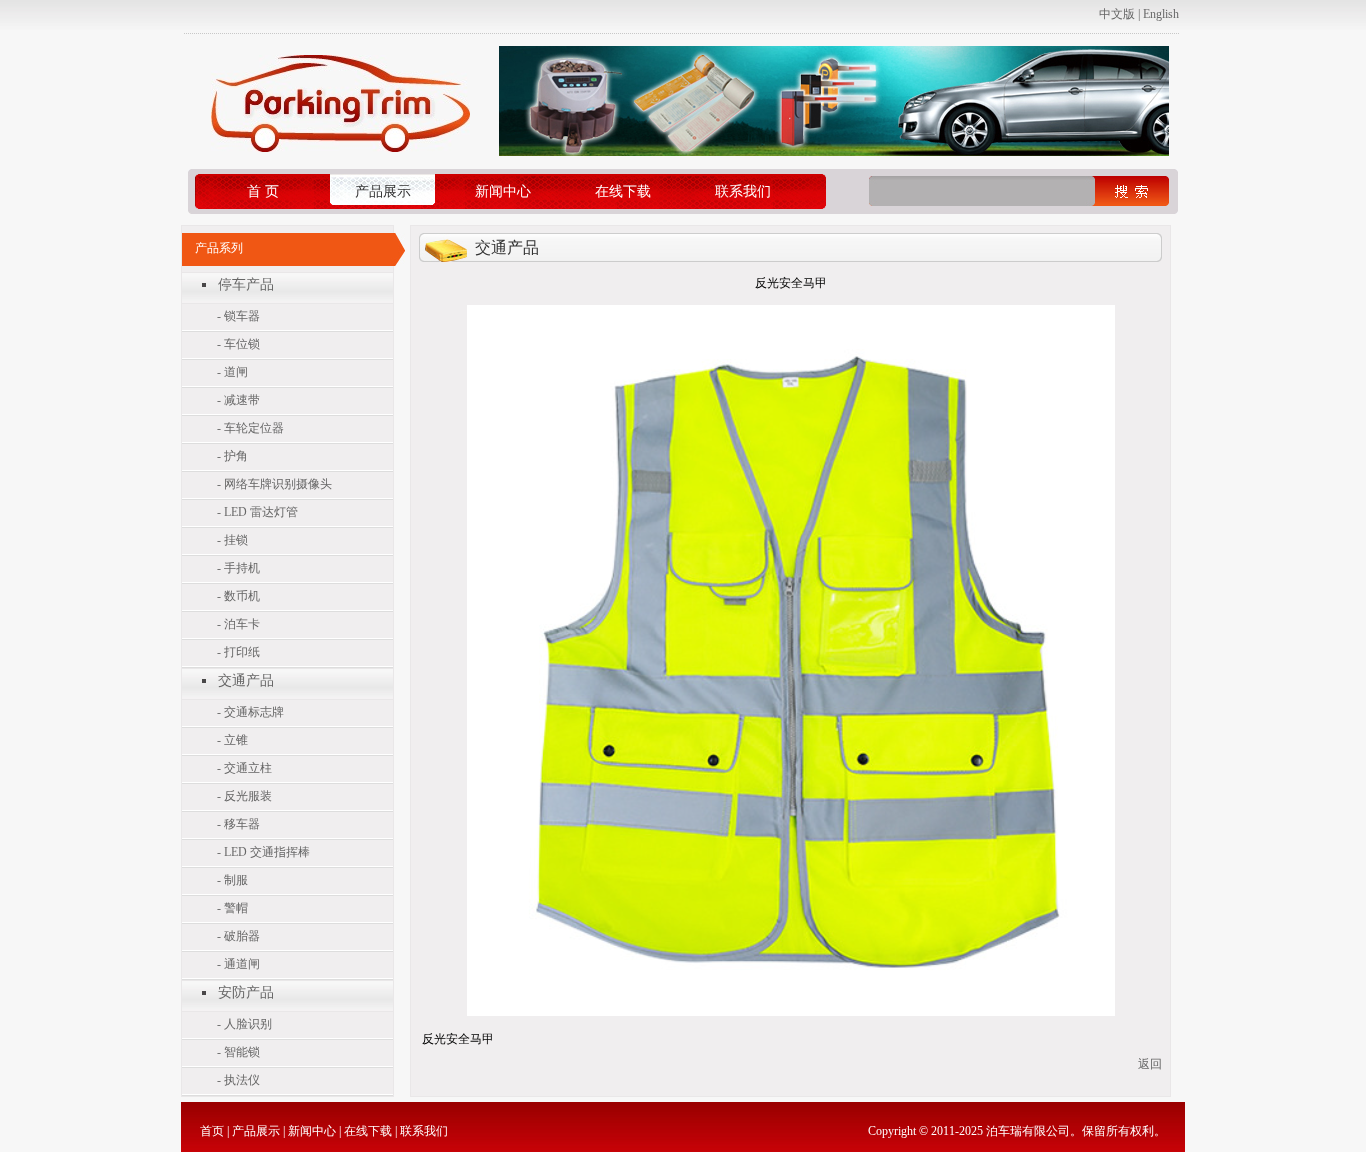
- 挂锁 (232, 540)
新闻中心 (503, 191)
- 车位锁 (238, 344)
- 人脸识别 (244, 1024)
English (1161, 14)
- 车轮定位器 (250, 428)
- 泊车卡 (238, 624)
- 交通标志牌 (250, 712)
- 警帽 (232, 908)
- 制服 (232, 880)
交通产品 (246, 680)
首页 (212, 1131)
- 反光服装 (244, 796)
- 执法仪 (238, 1080)
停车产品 (246, 284)
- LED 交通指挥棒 (263, 852)
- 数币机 (238, 596)
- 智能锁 (238, 1052)
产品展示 (383, 191)
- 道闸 (232, 372)
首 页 (263, 191)
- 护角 (232, 456)
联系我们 (743, 191)
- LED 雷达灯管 (257, 512)
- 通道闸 (238, 964)
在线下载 (623, 191)
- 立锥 (232, 740)
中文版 (1117, 14)
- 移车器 (238, 824)
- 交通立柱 (244, 768)
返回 (1150, 1064)
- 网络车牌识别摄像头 (274, 484)
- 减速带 (238, 400)
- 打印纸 (238, 652)
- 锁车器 (238, 316)
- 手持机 (238, 568)
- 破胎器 (238, 936)
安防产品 (246, 992)
